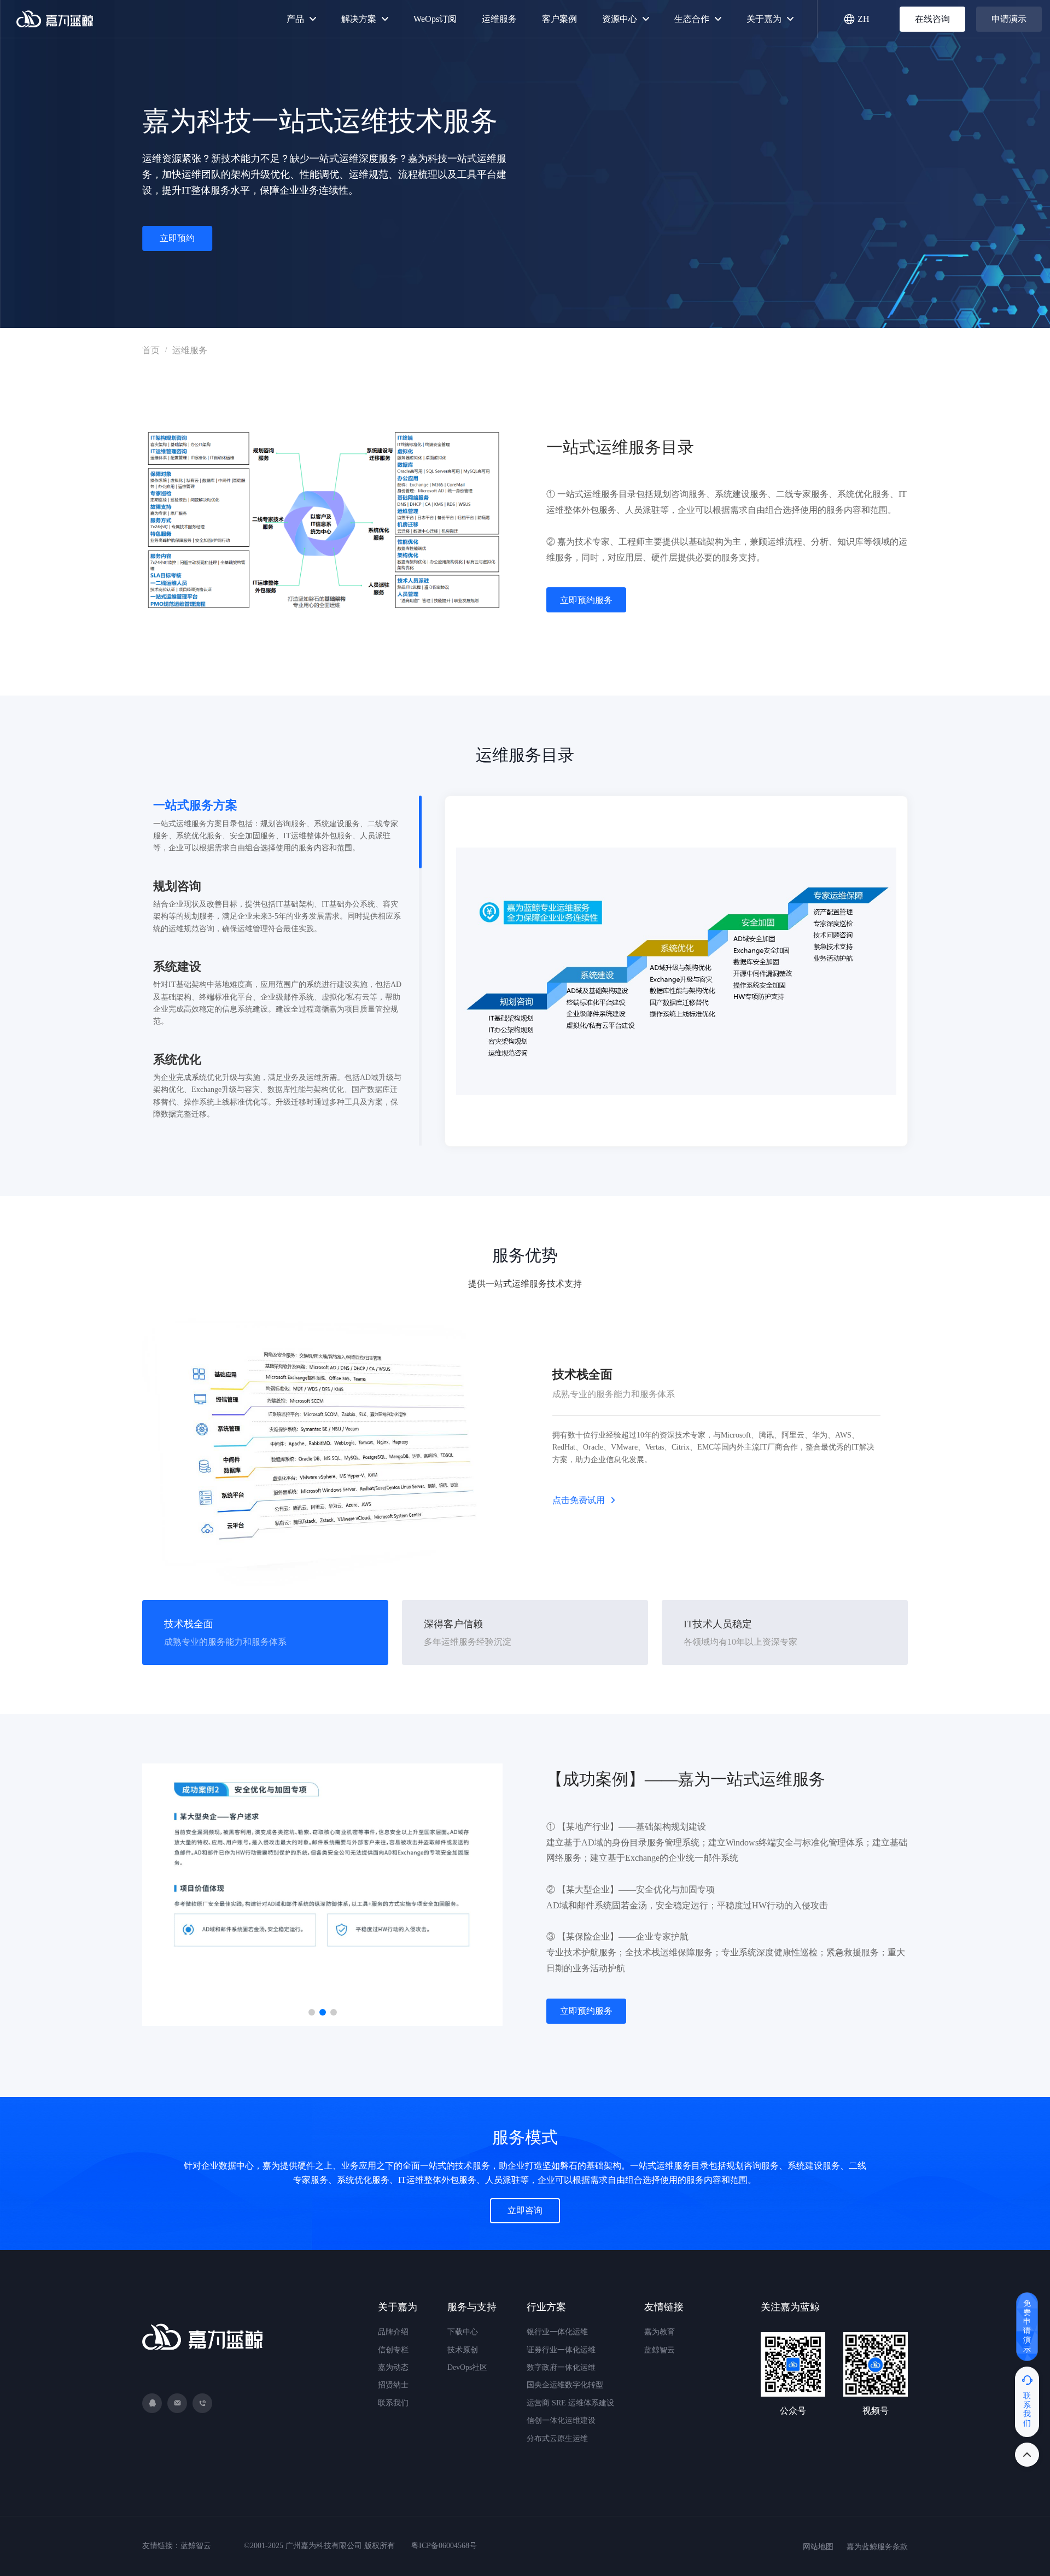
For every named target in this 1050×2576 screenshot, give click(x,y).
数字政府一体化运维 (561, 2367)
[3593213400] (152, 2403)
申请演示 (1009, 19)
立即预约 (177, 238)
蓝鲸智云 (660, 2350)
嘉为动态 (393, 2367)
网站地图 (818, 2547)
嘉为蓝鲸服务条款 (877, 2547)
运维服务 (190, 350)
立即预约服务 (586, 600)
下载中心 (463, 2332)
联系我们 (393, 2403)
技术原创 (463, 2350)
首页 (151, 350)
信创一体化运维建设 (561, 2420)
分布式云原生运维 (557, 2438)
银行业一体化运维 (557, 2332)
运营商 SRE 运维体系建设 (570, 2403)
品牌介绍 (393, 2332)
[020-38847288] (202, 2403)
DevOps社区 (467, 2367)
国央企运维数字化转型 (565, 2385)
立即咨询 (525, 2210)
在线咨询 (932, 19)
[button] (312, 2012)
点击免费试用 (579, 1500)
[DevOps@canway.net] (177, 2403)
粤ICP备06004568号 (444, 2546)
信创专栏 (393, 2350)
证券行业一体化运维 (561, 2350)
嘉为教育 (660, 2332)
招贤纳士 (393, 2385)
